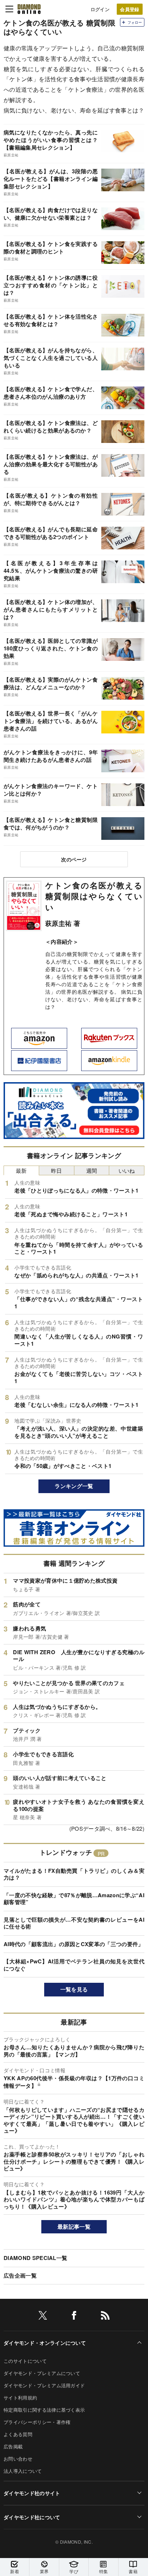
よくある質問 (18, 2434)
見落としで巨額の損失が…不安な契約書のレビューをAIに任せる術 (74, 1923)
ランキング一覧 (74, 1486)
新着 (15, 2571)
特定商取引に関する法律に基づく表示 (44, 2410)
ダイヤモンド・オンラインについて (45, 2343)
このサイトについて (25, 2361)
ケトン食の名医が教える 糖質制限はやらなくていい (94, 896)
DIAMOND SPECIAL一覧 (35, 2258)
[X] (43, 2317)
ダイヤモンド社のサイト (32, 2493)
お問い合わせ (18, 2459)
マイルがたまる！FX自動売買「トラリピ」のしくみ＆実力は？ (74, 1874)
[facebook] (74, 2317)
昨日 (57, 1170)
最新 (21, 1170)
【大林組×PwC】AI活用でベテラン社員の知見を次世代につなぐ (74, 1965)
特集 (104, 2571)
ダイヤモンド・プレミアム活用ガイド (44, 2385)
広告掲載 (13, 2446)
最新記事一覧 (74, 2227)
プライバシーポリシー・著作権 (37, 2422)
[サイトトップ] (29, 9)
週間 (92, 1170)
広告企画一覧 (20, 2275)
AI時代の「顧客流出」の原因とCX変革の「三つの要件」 (74, 1944)
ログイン (100, 9)
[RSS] (105, 2317)
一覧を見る (74, 1989)
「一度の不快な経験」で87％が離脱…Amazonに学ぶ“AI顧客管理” (74, 1899)
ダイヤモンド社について (32, 2517)
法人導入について (23, 2471)
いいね (127, 1170)
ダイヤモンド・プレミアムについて (42, 2373)
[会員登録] (130, 9)
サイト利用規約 (20, 2397)
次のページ (74, 859)
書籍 (133, 2571)
